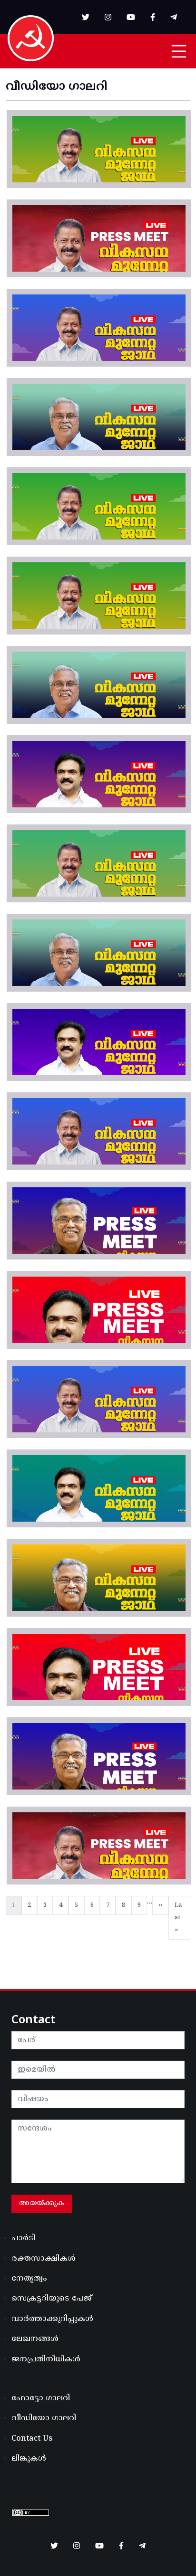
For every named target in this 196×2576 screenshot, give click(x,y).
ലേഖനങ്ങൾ (35, 2339)
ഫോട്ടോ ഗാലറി (41, 2398)
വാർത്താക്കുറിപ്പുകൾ (52, 2319)
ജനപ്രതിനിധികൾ (46, 2359)
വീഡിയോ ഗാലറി (44, 2418)
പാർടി (23, 2238)
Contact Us (32, 2439)
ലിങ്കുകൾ (29, 2459)
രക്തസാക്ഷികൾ (44, 2259)
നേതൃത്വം (29, 2279)
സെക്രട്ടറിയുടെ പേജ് (52, 2299)
